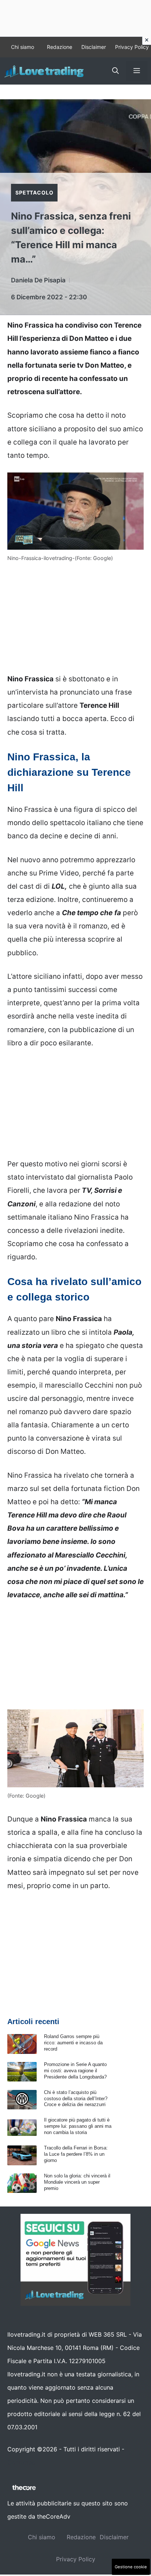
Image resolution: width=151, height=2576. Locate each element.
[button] (115, 71)
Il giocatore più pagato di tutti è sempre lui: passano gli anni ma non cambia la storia (78, 2126)
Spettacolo (34, 192)
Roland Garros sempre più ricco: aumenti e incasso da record (73, 2043)
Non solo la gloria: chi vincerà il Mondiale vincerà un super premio (77, 2182)
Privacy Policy (132, 47)
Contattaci (22, 2462)
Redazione (60, 47)
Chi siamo (23, 47)
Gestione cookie (131, 2567)
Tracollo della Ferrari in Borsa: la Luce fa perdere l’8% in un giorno (76, 2154)
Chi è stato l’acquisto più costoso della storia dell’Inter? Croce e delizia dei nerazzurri (76, 2099)
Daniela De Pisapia (38, 280)
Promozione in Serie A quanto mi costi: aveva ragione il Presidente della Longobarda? (75, 2071)
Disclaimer (94, 47)
